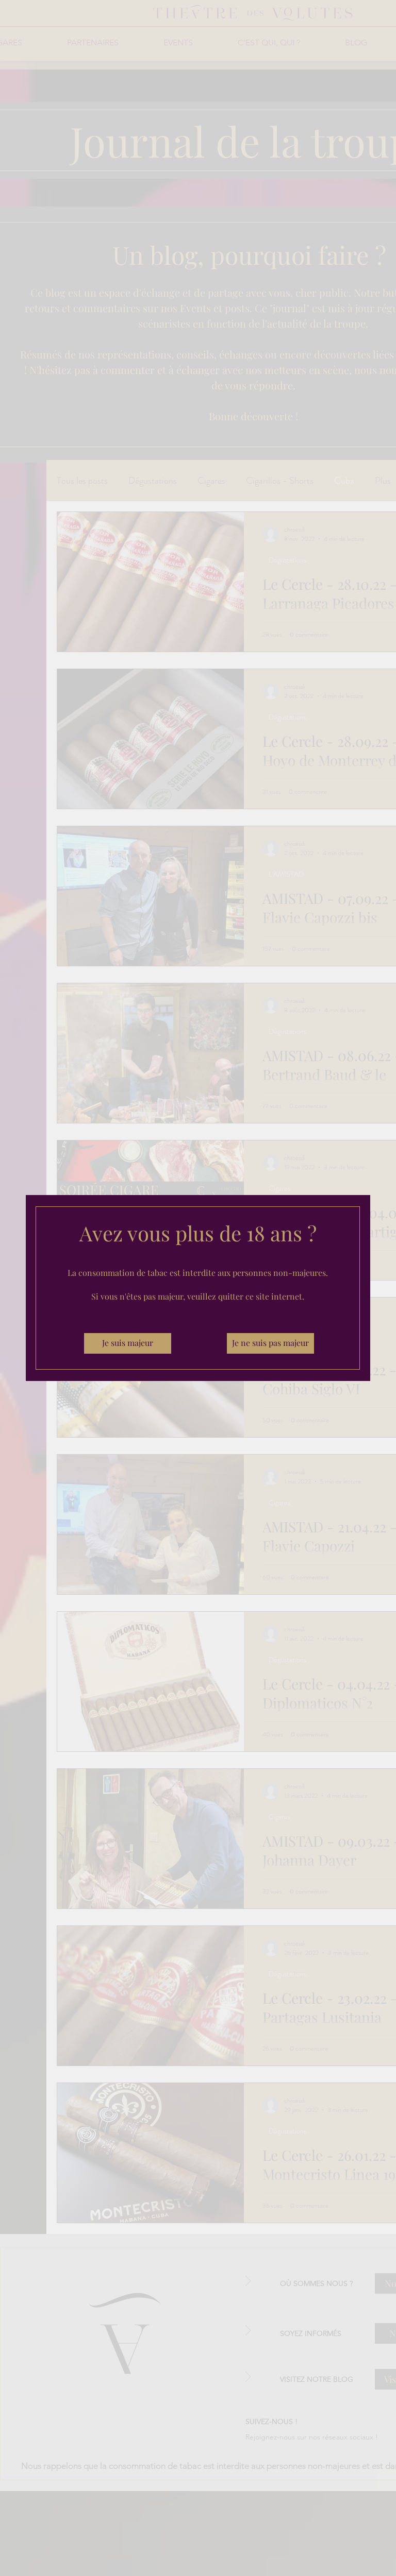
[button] (128, 1343)
